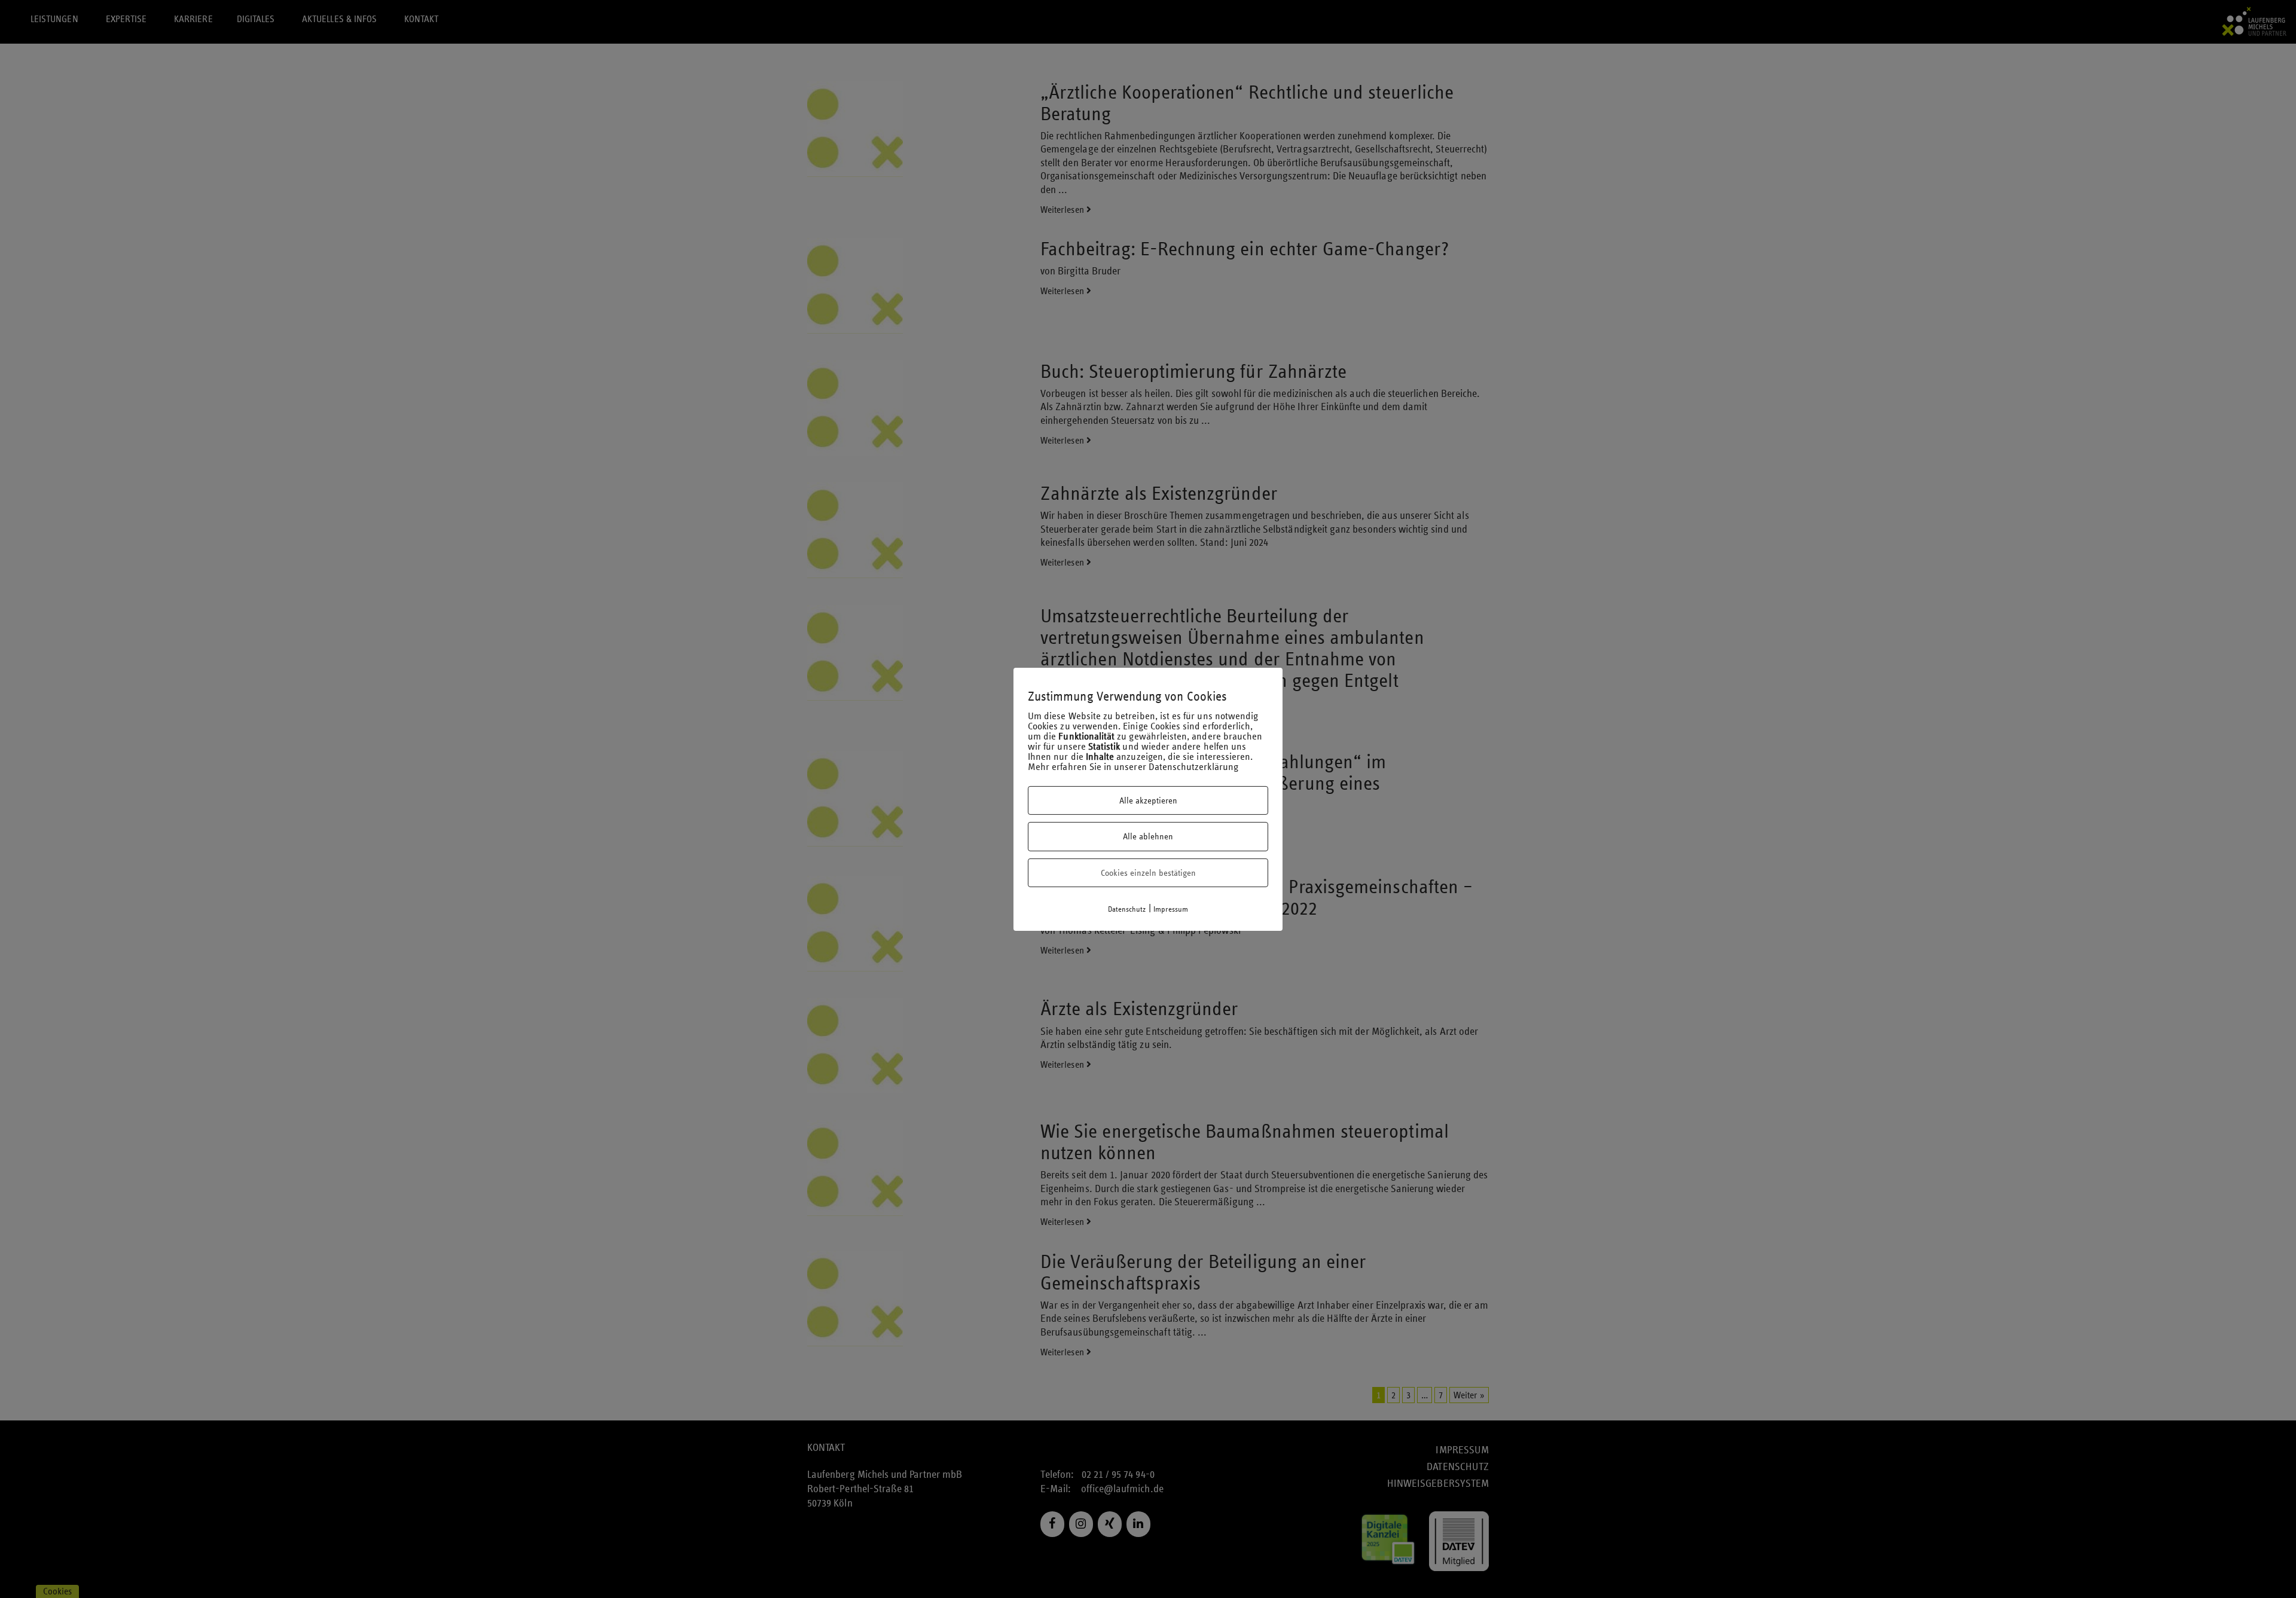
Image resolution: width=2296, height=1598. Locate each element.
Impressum (1171, 909)
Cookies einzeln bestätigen (1148, 873)
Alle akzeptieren (1148, 800)
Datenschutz (1127, 909)
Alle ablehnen (1148, 836)
